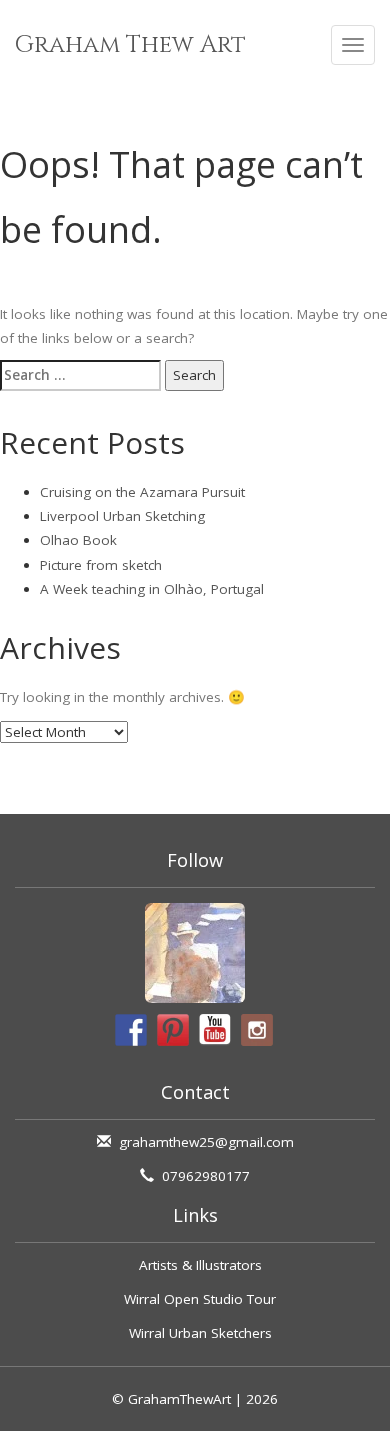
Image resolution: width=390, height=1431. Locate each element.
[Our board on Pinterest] (173, 1030)
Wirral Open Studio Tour (200, 1299)
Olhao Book (78, 540)
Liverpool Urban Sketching (122, 516)
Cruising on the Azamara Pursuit (142, 492)
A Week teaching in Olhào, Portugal (152, 589)
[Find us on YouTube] (215, 1030)
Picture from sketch (101, 565)
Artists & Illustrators (200, 1265)
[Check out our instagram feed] (257, 1030)
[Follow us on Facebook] (131, 1030)
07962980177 (206, 1176)
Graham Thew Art (130, 45)
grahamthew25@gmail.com (206, 1142)
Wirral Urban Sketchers (200, 1333)
